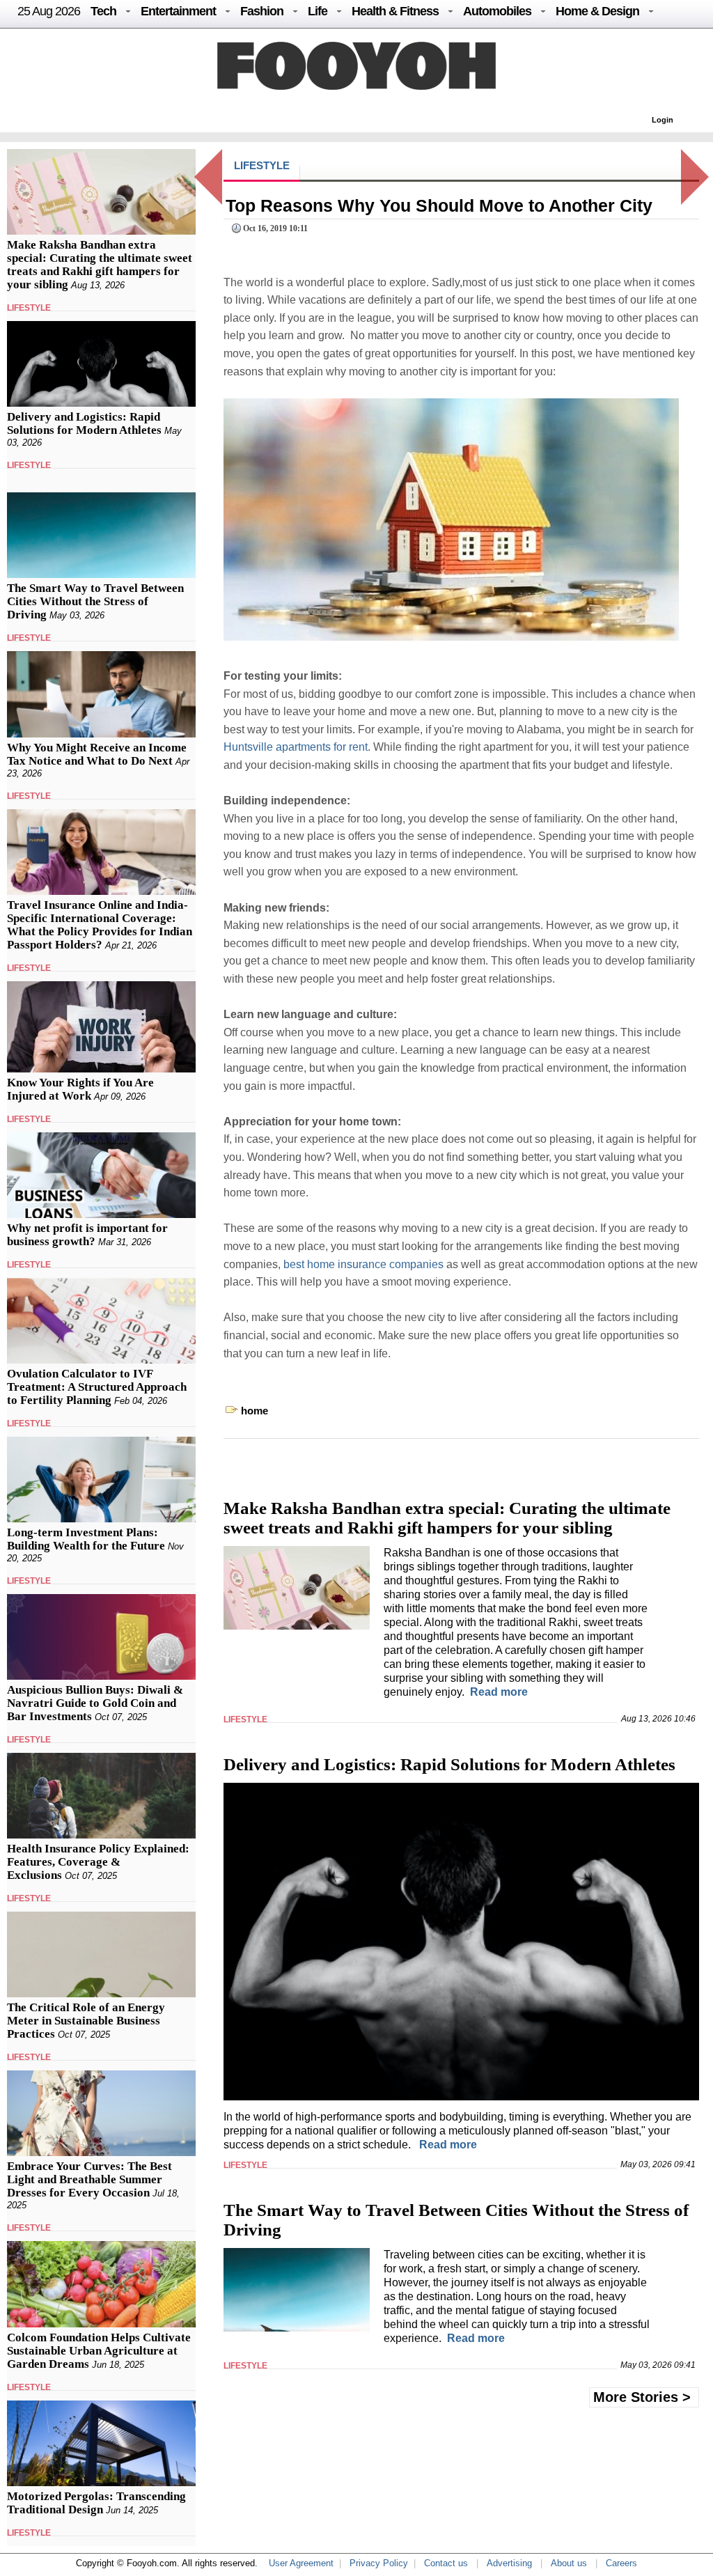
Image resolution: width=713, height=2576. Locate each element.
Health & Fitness (395, 11)
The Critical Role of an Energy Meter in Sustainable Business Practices (86, 2021)
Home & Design (597, 11)
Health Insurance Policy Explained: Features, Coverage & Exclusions (98, 1862)
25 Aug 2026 (49, 11)
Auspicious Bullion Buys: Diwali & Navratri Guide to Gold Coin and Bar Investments (95, 1703)
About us (569, 2563)
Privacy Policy (379, 2563)
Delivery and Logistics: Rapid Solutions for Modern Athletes (84, 423)
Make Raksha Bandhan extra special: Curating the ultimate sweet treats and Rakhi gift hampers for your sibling (100, 265)
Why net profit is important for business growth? (87, 1235)
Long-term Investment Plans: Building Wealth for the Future (86, 1539)
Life (318, 11)
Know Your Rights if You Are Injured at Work (80, 1089)
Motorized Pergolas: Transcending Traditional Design (96, 2503)
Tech (103, 11)
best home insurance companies (363, 1264)
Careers (621, 2563)
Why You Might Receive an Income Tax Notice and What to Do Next (97, 754)
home (254, 1411)
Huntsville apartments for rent (296, 747)
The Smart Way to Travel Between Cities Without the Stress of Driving (95, 601)
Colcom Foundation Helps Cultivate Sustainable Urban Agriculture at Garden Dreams (99, 2351)
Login (663, 120)
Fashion (262, 11)
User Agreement (301, 2563)
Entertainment (178, 11)
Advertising (509, 2563)
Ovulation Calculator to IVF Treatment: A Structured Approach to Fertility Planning (97, 1387)
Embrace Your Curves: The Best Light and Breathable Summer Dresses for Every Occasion (89, 2179)
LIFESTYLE (29, 308)
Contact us (446, 2563)
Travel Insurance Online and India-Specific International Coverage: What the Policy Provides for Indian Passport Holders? (100, 925)
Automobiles (497, 11)
